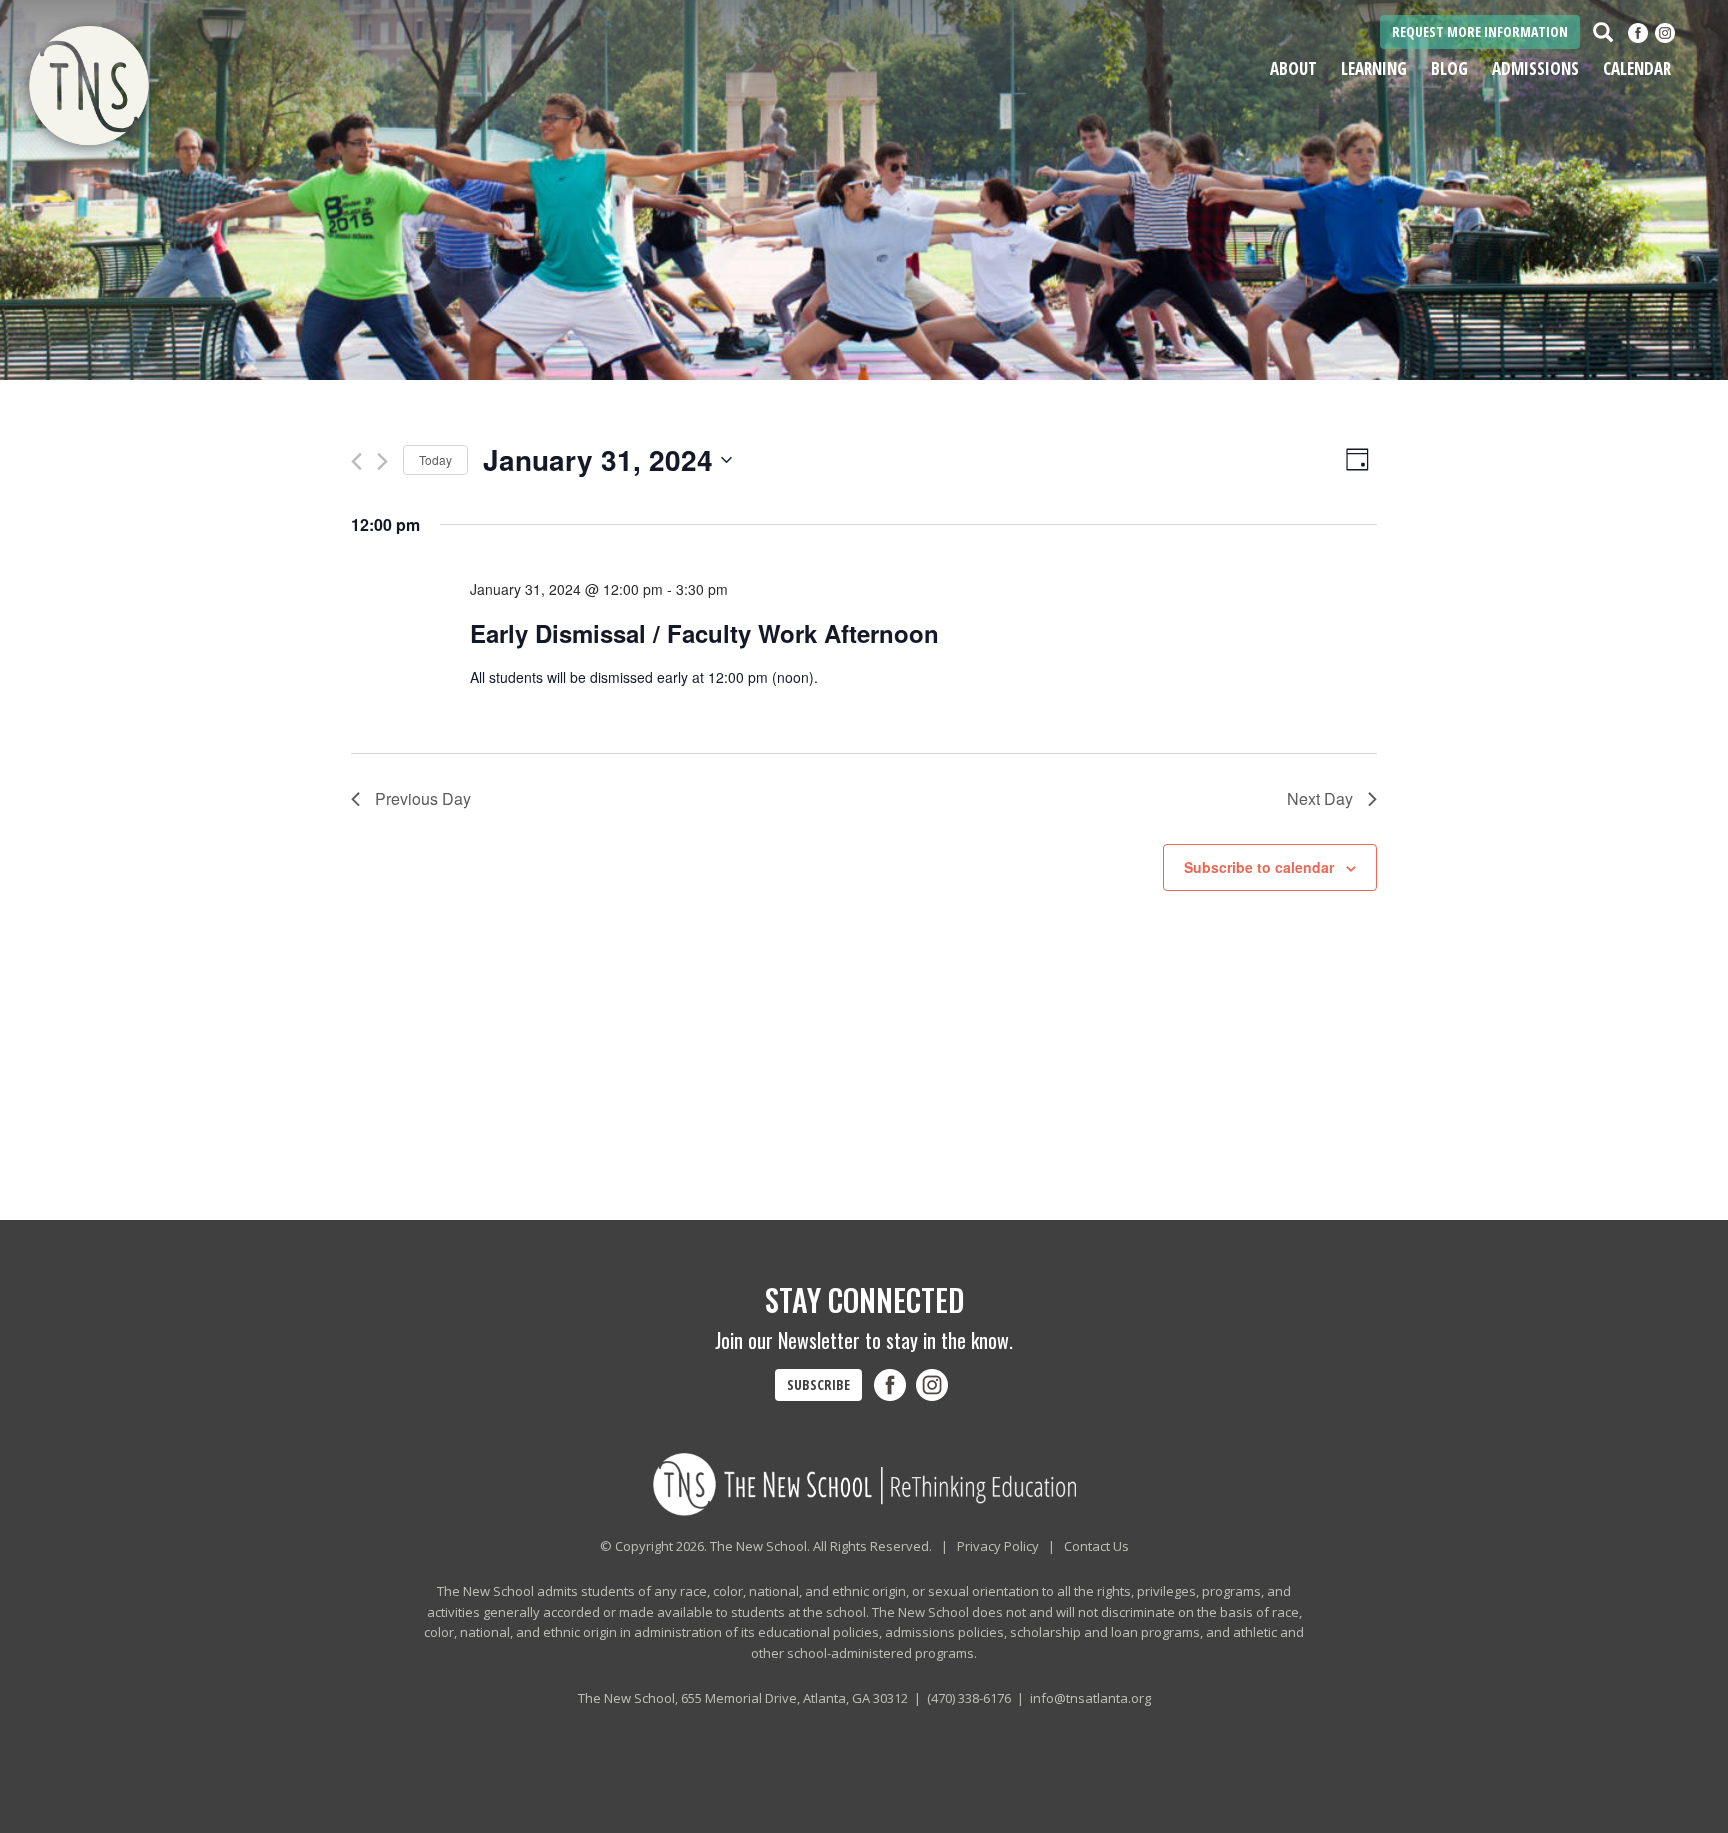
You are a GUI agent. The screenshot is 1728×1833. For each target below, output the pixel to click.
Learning (1374, 68)
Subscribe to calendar (1259, 867)
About (1293, 68)
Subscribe (818, 1384)
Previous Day (423, 798)
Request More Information (1480, 31)
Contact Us (1096, 1546)
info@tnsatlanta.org (1090, 1698)
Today (435, 459)
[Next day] (382, 461)
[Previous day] (356, 461)
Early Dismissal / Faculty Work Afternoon (704, 633)
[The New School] (144, 88)
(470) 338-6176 (969, 1698)
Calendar (1637, 68)
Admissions (1535, 68)
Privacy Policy (998, 1546)
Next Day (1320, 798)
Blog (1449, 68)
